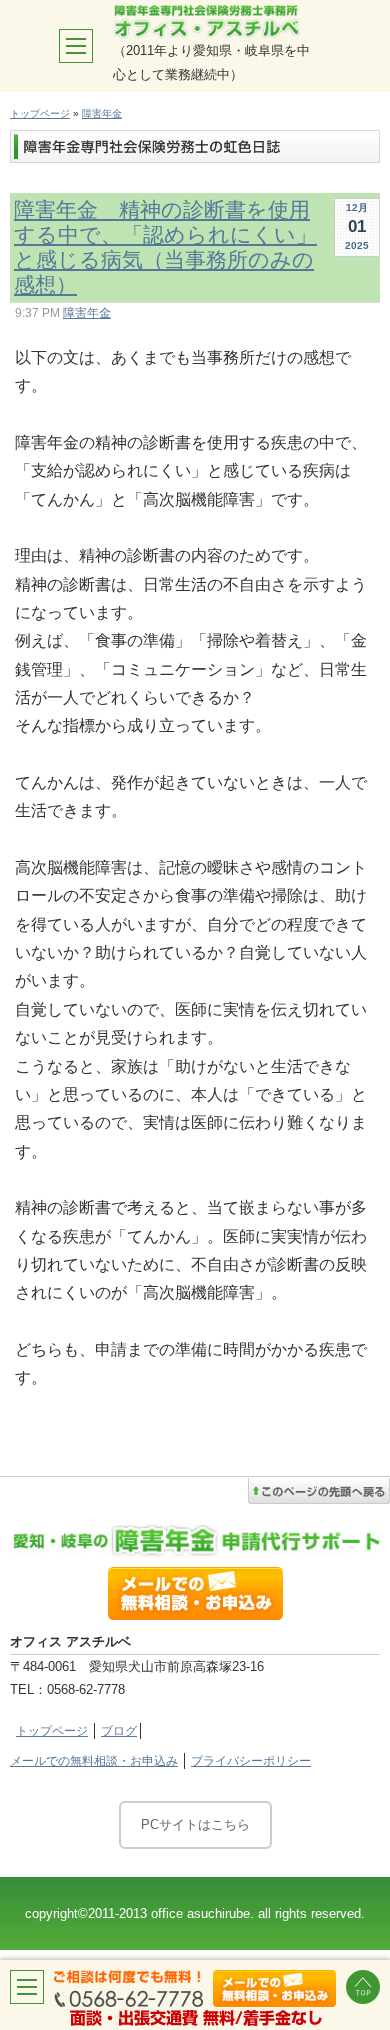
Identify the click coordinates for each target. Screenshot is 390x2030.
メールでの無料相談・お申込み (94, 1761)
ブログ (119, 1731)
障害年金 (102, 113)
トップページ (40, 113)
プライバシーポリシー (251, 1761)
